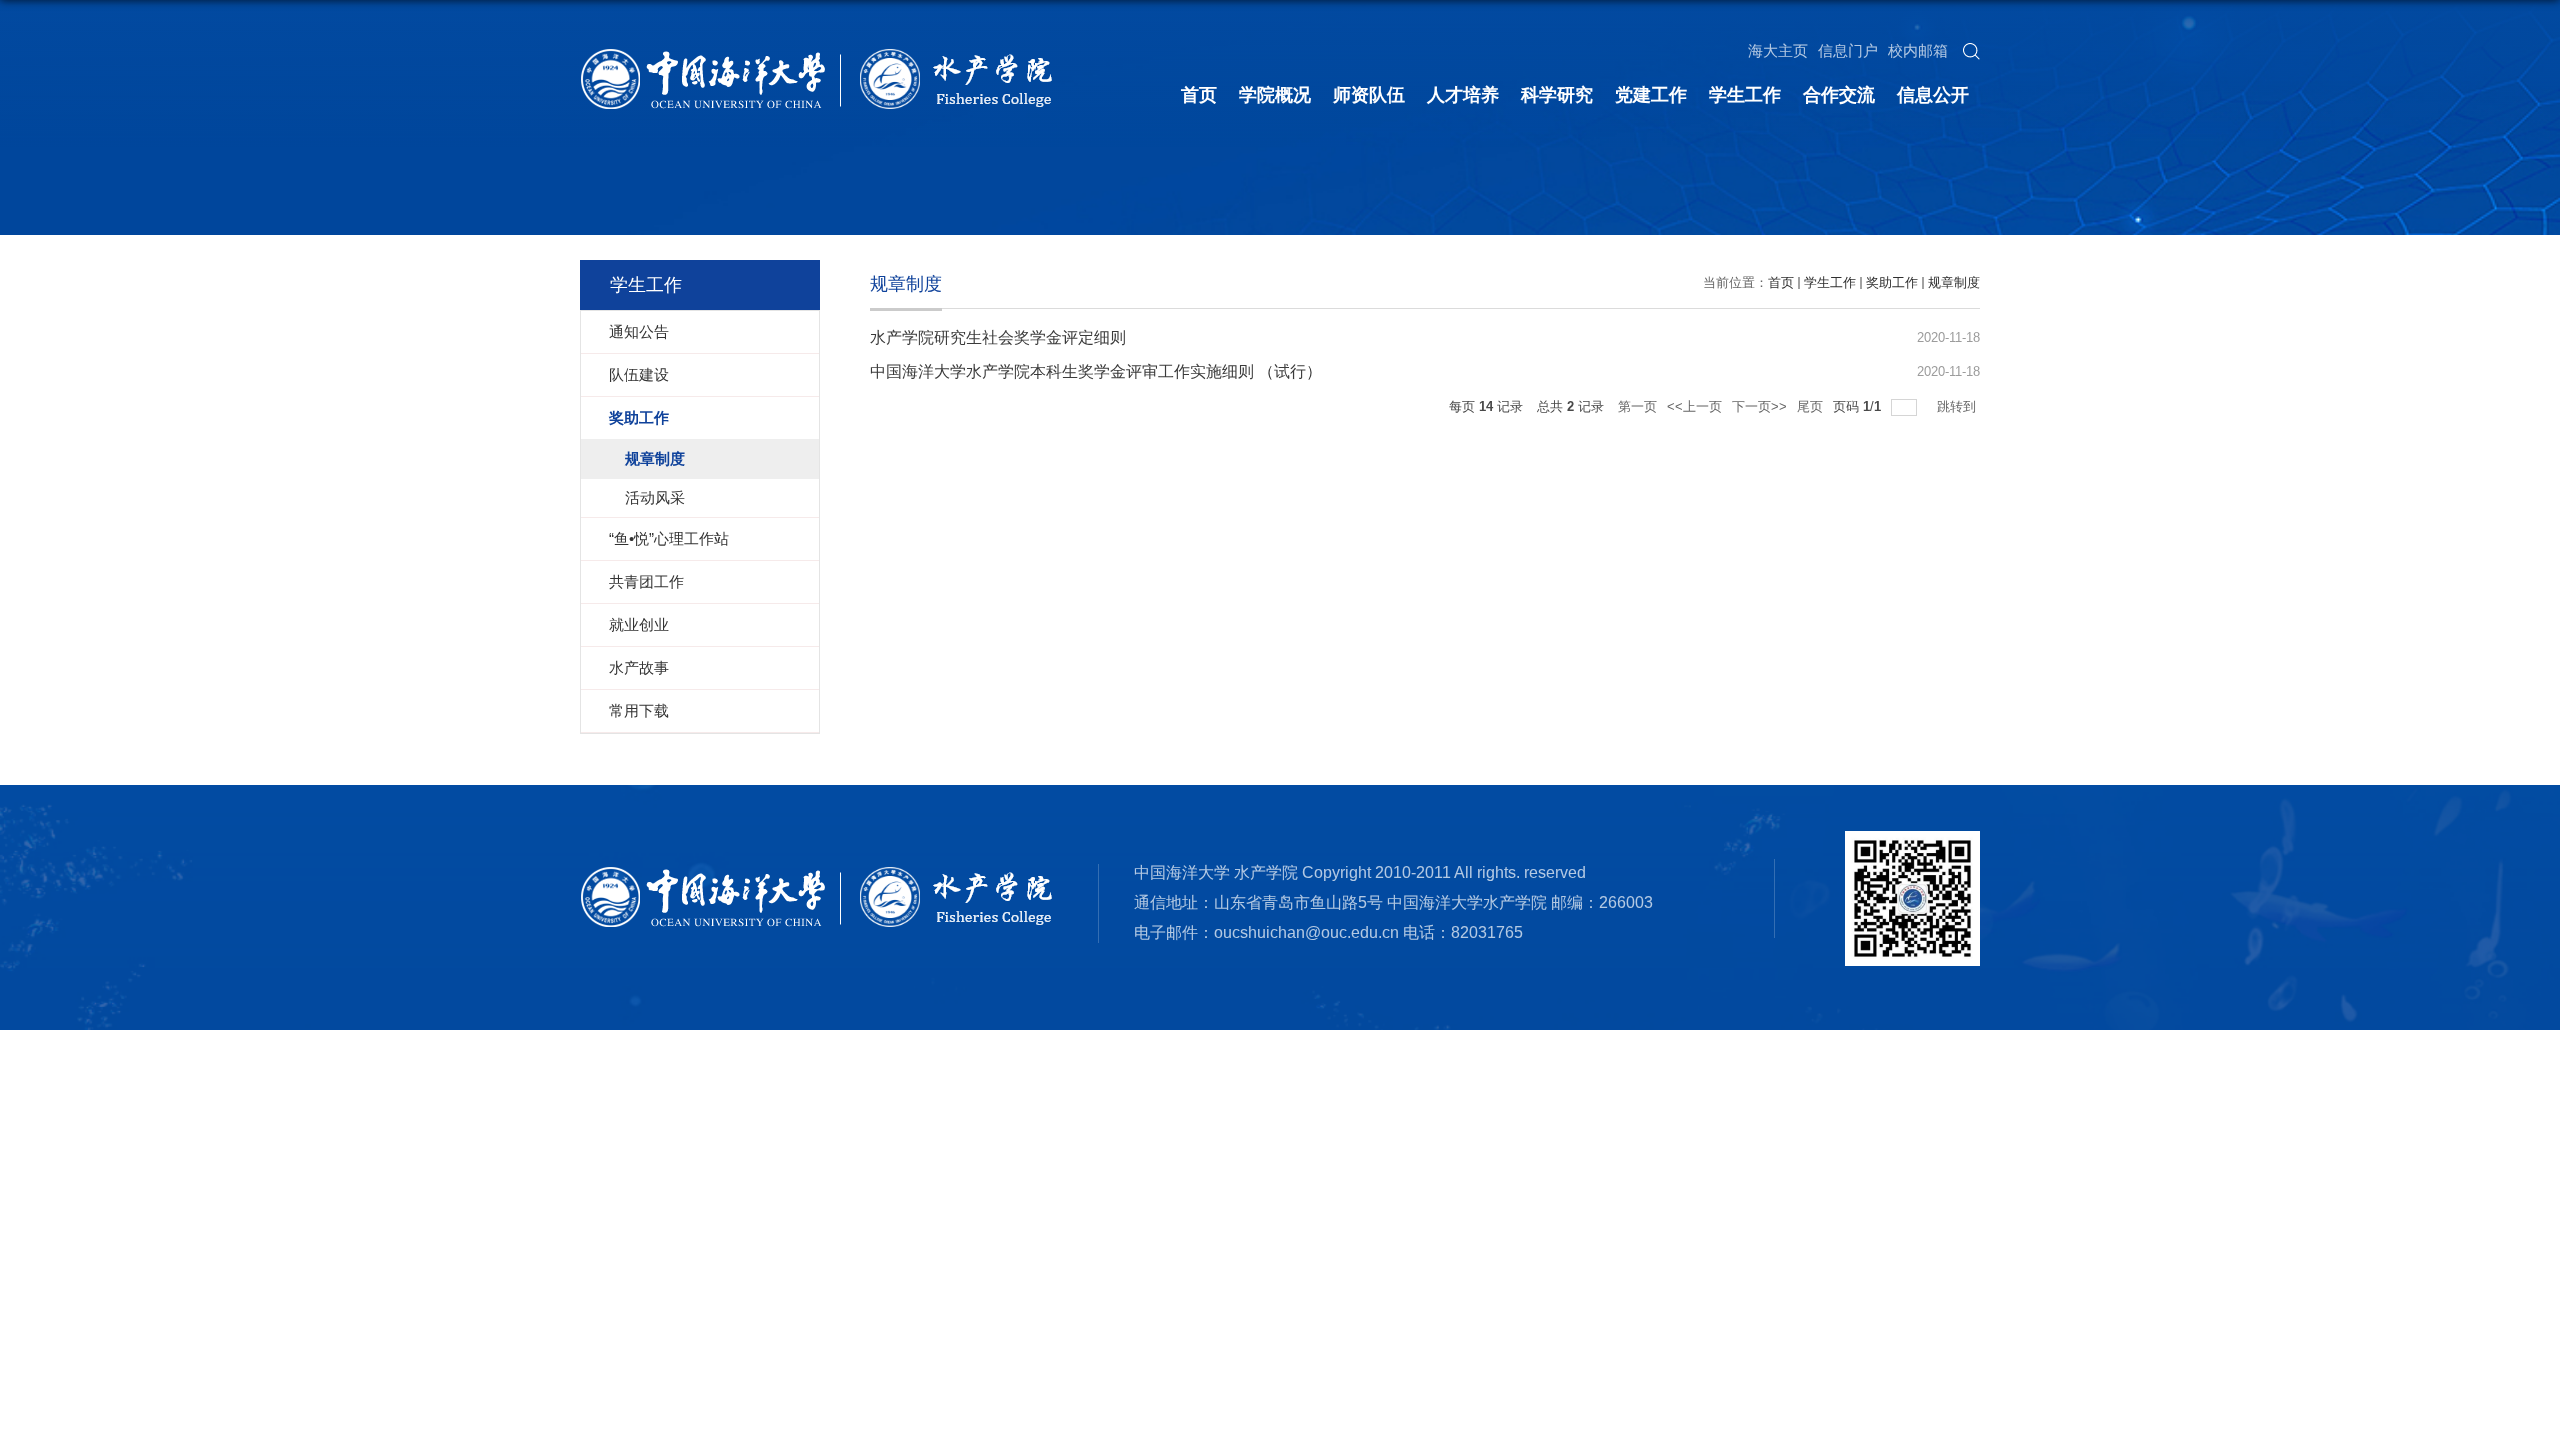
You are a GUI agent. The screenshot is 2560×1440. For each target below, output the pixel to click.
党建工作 (1651, 95)
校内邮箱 (1918, 50)
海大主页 (1778, 50)
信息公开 (1933, 95)
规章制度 (1954, 282)
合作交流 (1839, 95)
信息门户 (1848, 50)
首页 (1199, 95)
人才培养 (1463, 95)
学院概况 (1275, 95)
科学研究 (1557, 95)
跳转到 (1958, 406)
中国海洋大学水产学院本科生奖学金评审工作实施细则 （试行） (1096, 371)
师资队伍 (1369, 95)
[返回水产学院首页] (817, 54)
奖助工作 (1892, 282)
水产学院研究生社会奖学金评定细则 (998, 337)
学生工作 (1745, 95)
